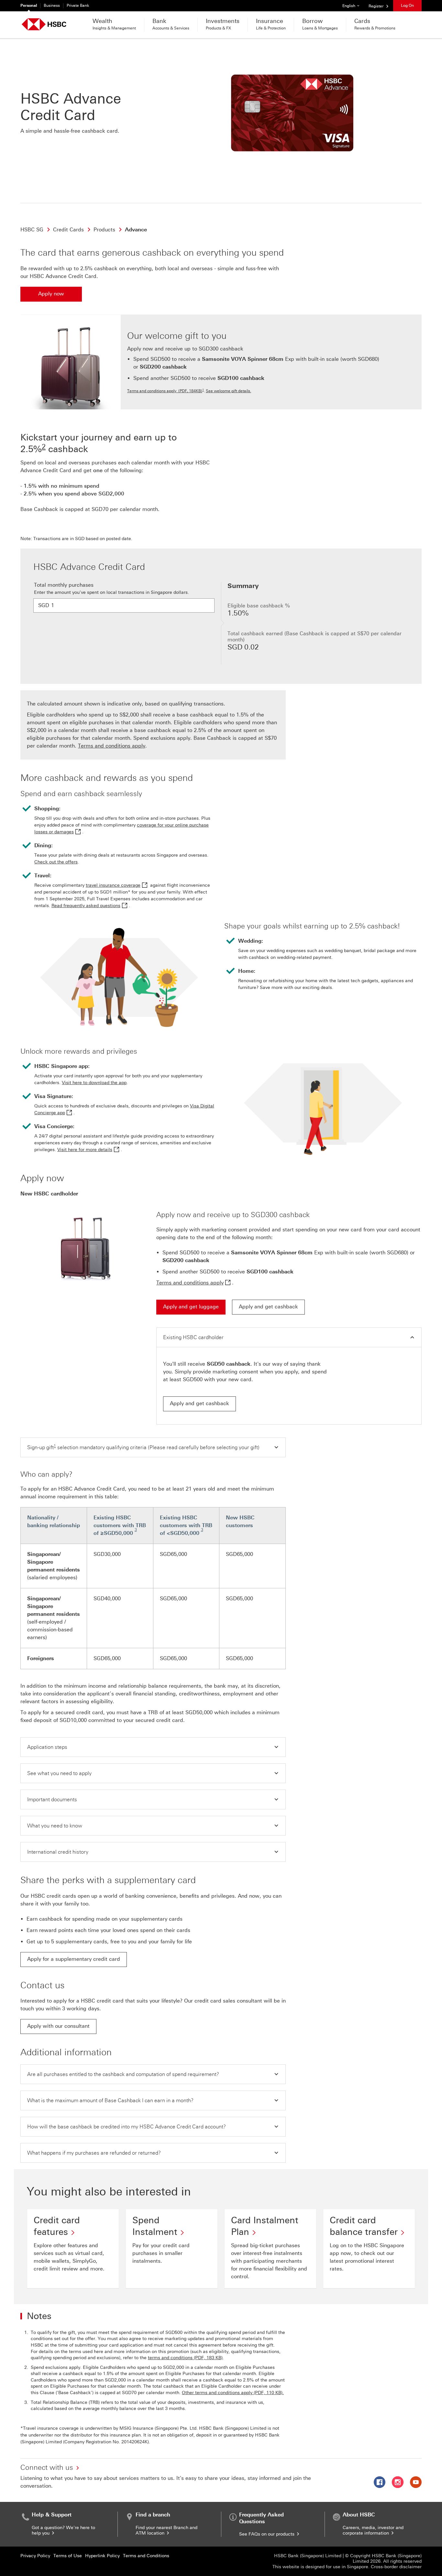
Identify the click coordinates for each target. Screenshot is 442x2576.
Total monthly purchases (64, 585)
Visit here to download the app (94, 1083)
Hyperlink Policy (102, 2556)
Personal (29, 6)
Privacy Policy (35, 2556)
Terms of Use (68, 2556)
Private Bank (78, 6)
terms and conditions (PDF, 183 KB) (185, 2358)
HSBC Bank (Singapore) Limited (308, 2556)
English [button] (353, 6)
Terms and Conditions (146, 2556)
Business (52, 6)
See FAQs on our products (267, 2534)
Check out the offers (56, 862)
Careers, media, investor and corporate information (373, 2530)
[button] (289, 1337)
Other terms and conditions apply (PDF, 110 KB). (233, 2393)
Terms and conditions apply (112, 746)
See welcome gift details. (228, 391)
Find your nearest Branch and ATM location (166, 2530)
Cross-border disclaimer (396, 2567)
